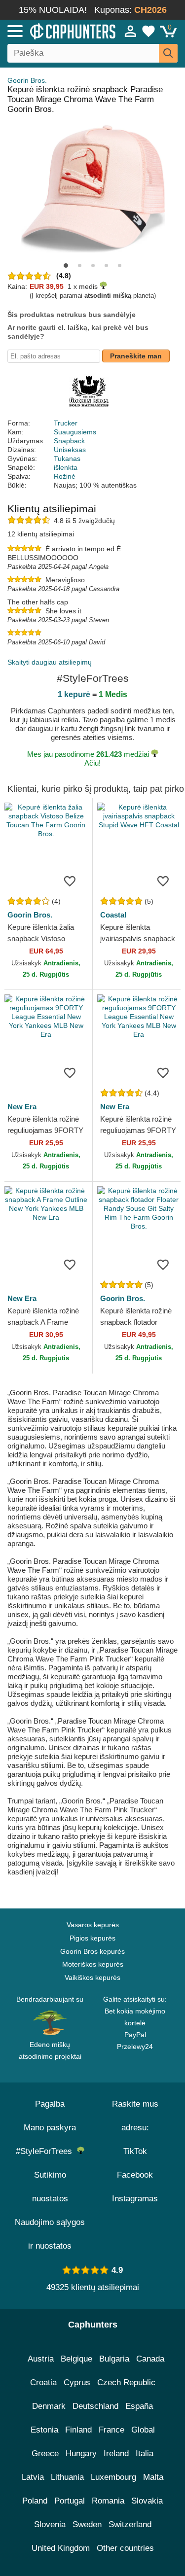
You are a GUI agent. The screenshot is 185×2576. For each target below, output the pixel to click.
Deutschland (95, 2406)
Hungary (81, 2453)
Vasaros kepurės (93, 1925)
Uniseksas (70, 450)
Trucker (66, 423)
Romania (108, 2501)
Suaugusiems (75, 432)
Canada (150, 2359)
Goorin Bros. (27, 80)
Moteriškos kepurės (93, 1964)
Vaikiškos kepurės (92, 1977)
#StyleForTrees (46, 2151)
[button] (66, 265)
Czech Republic (126, 2382)
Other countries (125, 2548)
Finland (78, 2430)
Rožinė (65, 476)
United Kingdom (61, 2548)
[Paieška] (168, 53)
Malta (153, 2477)
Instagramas (135, 2199)
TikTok (135, 2151)
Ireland (116, 2453)
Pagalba (50, 2104)
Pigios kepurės (92, 1938)
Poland (35, 2501)
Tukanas (67, 459)
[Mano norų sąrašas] (148, 31)
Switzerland (130, 2524)
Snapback (69, 441)
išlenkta (66, 467)
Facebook (135, 2175)
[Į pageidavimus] (70, 881)
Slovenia (50, 2524)
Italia (145, 2453)
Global (143, 2430)
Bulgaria (114, 2359)
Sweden (87, 2524)
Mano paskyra (50, 2128)
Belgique (76, 2359)
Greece (45, 2453)
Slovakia (147, 2501)
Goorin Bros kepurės (92, 1951)
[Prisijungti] (131, 31)
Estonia (44, 2430)
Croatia (43, 2382)
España (139, 2406)
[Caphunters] (54, 31)
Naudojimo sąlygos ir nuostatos (50, 2234)
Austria (41, 2359)
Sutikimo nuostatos (50, 2187)
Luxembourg (113, 2477)
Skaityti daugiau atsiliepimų (50, 662)
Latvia (33, 2477)
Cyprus (77, 2382)
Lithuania (67, 2477)
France (111, 2430)
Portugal (70, 2501)
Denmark (49, 2406)
